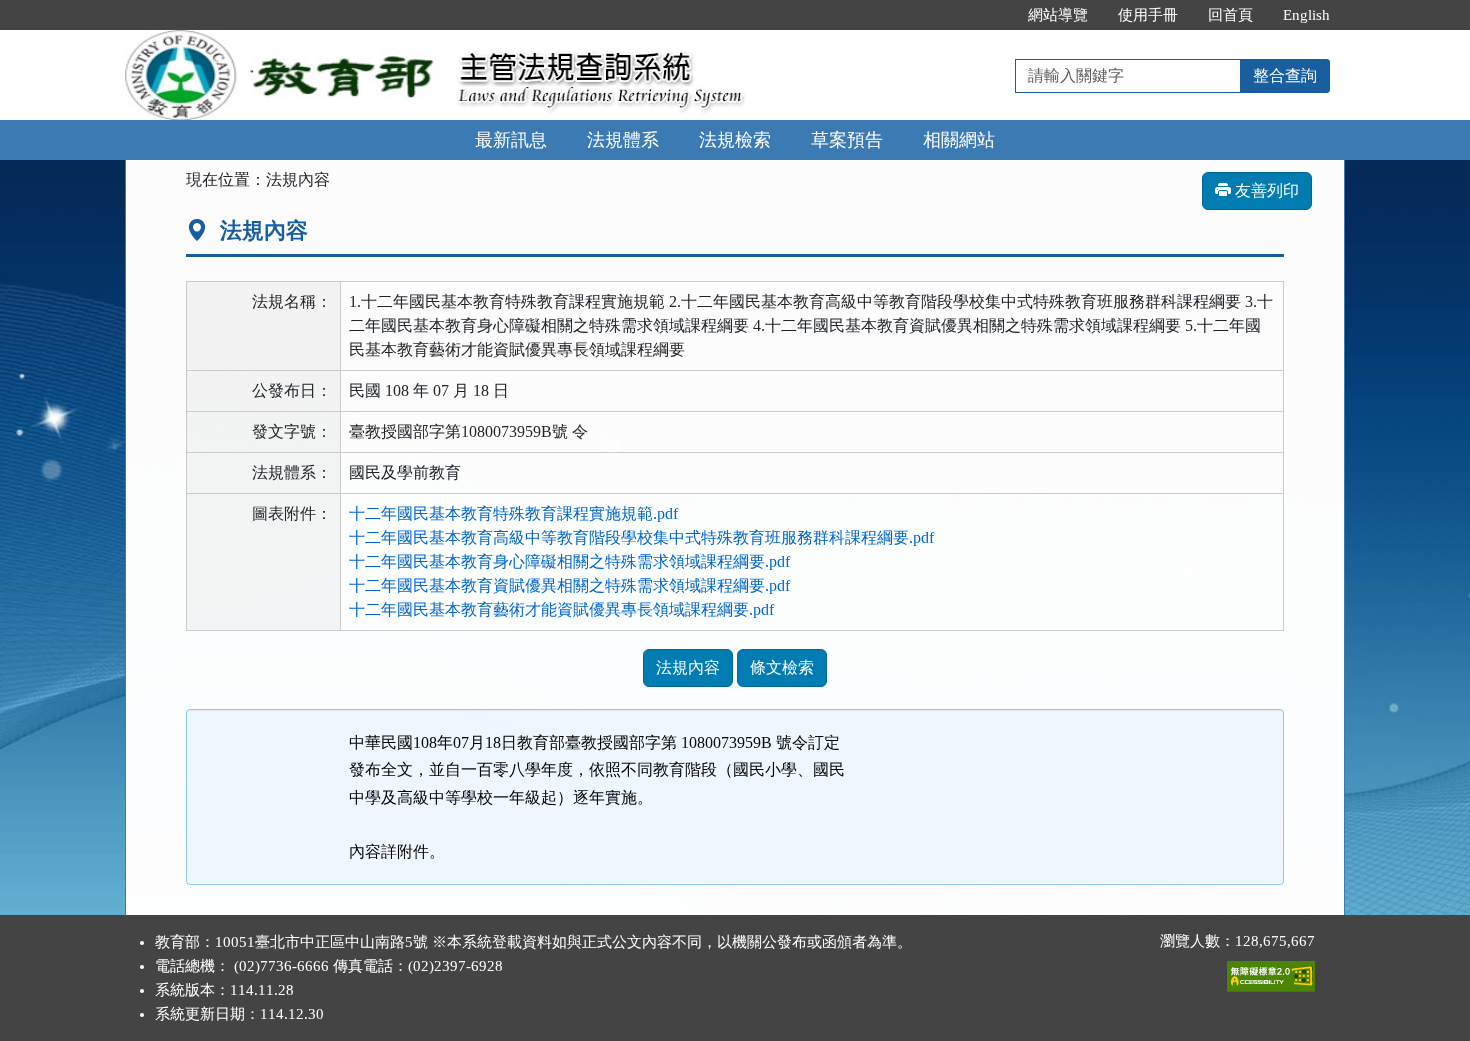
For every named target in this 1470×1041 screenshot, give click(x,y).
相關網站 (959, 140)
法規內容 (688, 667)
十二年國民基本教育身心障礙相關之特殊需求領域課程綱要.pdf (569, 561)
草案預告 (847, 140)
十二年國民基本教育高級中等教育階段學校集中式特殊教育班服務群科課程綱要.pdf (641, 537)
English (1306, 15)
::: (992, 15)
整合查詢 (1285, 75)
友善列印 (1265, 190)
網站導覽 (1058, 15)
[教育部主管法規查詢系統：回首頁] (285, 41)
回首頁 (1230, 15)
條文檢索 (782, 667)
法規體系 (623, 140)
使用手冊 (1148, 15)
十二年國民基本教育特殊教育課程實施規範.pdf (513, 513)
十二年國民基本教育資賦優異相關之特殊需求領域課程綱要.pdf (569, 585)
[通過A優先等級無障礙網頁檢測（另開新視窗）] (1271, 972)
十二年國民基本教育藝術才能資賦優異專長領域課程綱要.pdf (561, 609)
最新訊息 (511, 140)
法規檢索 (735, 140)
